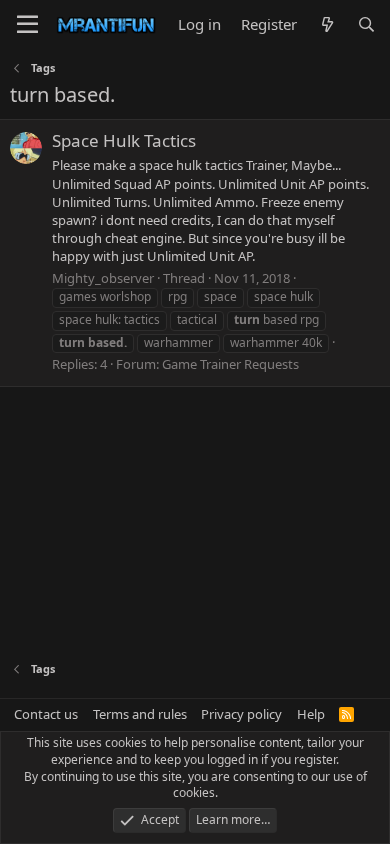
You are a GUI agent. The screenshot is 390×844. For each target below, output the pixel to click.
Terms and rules (140, 714)
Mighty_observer (103, 278)
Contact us (46, 714)
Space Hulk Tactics (124, 140)
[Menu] (27, 25)
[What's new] (326, 24)
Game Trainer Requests (230, 364)
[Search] (366, 24)
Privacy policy (241, 714)
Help (311, 714)
